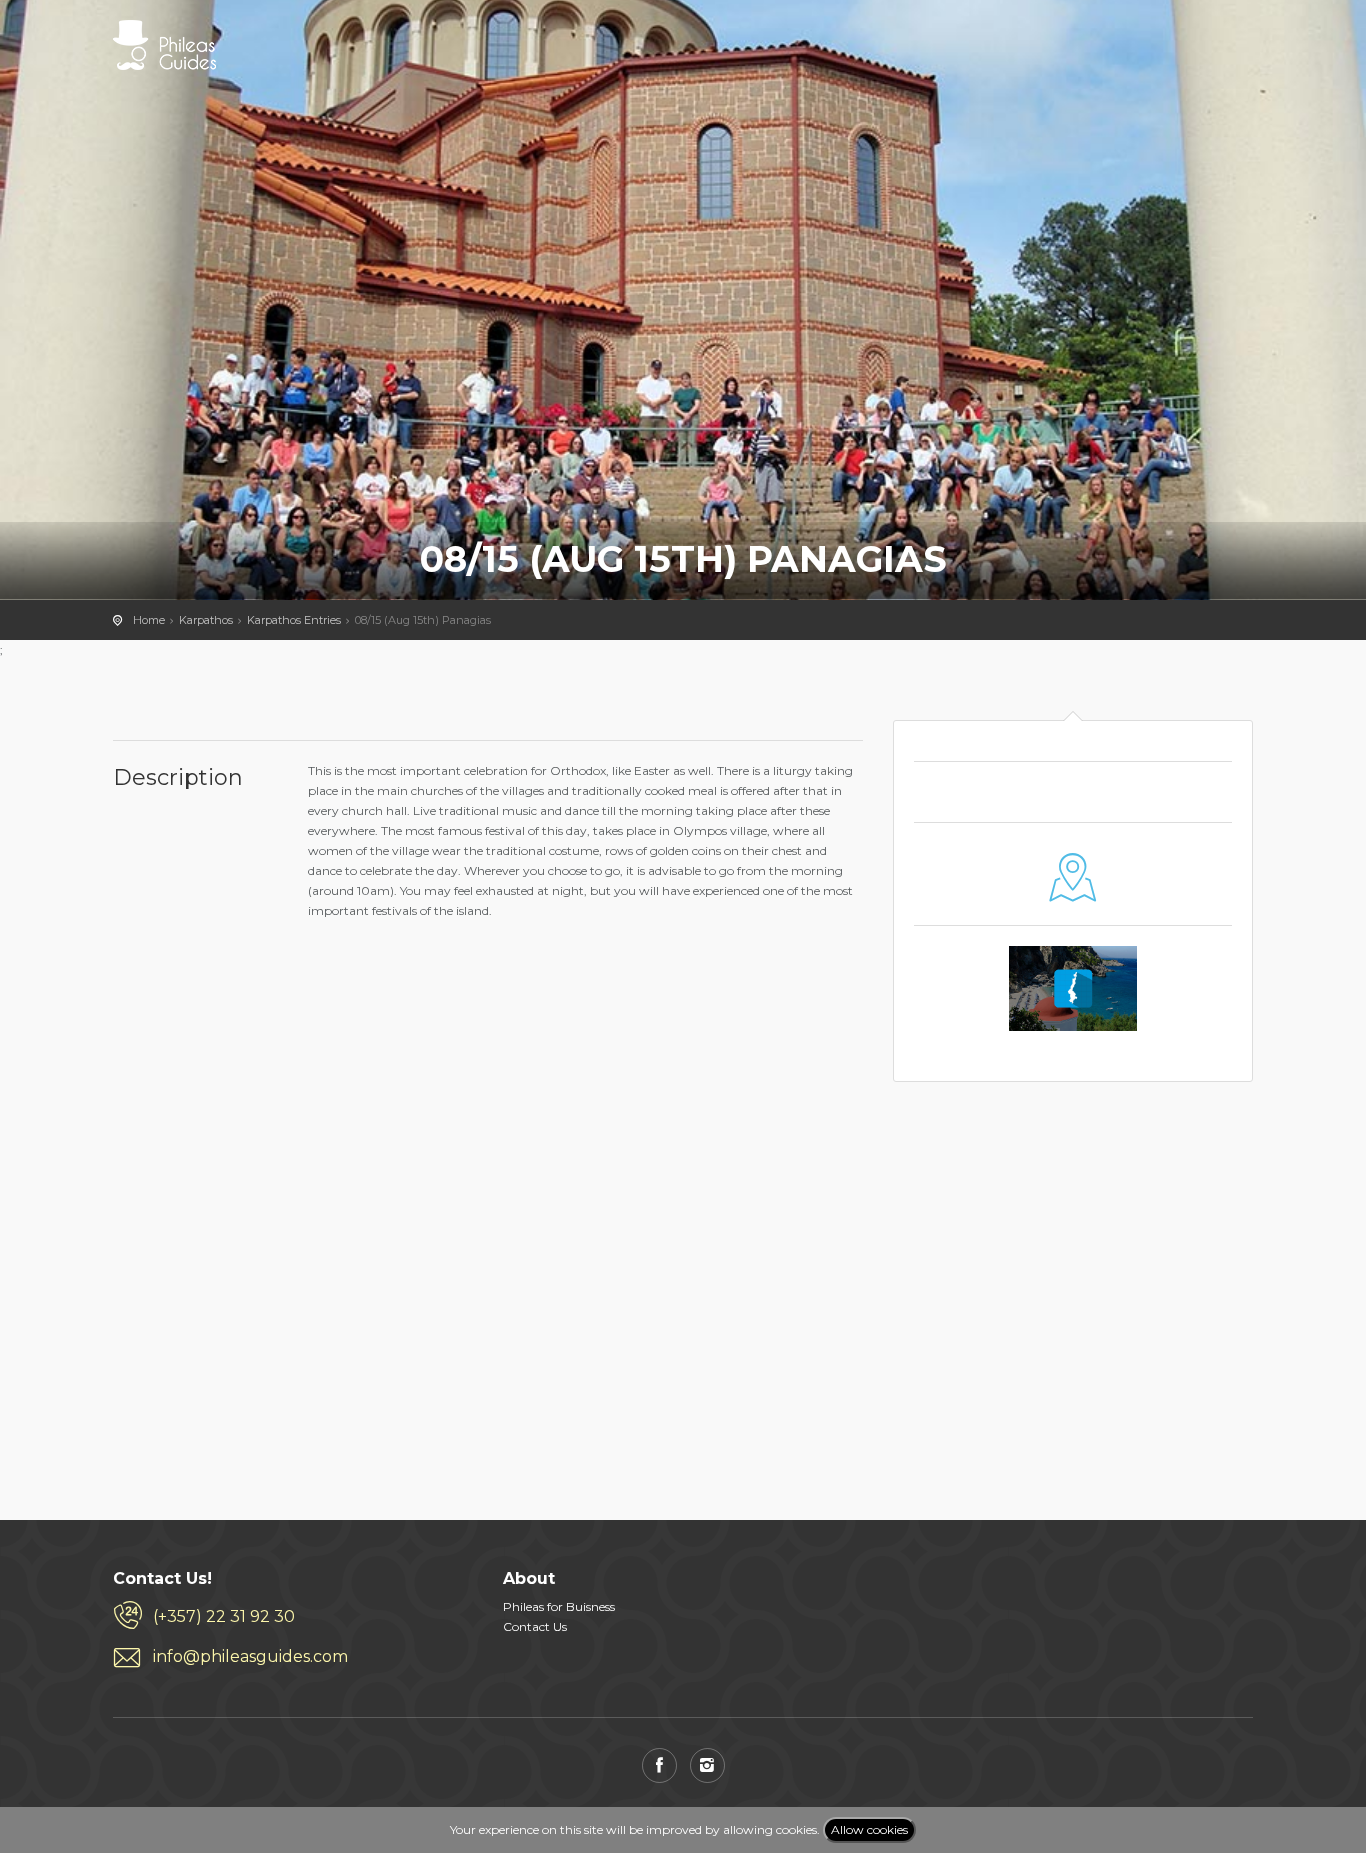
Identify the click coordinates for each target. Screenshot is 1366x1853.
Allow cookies (869, 1829)
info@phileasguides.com (250, 1656)
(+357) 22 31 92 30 (224, 1616)
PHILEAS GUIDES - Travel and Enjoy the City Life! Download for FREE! (164, 45)
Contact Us (535, 1626)
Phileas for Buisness (559, 1606)
